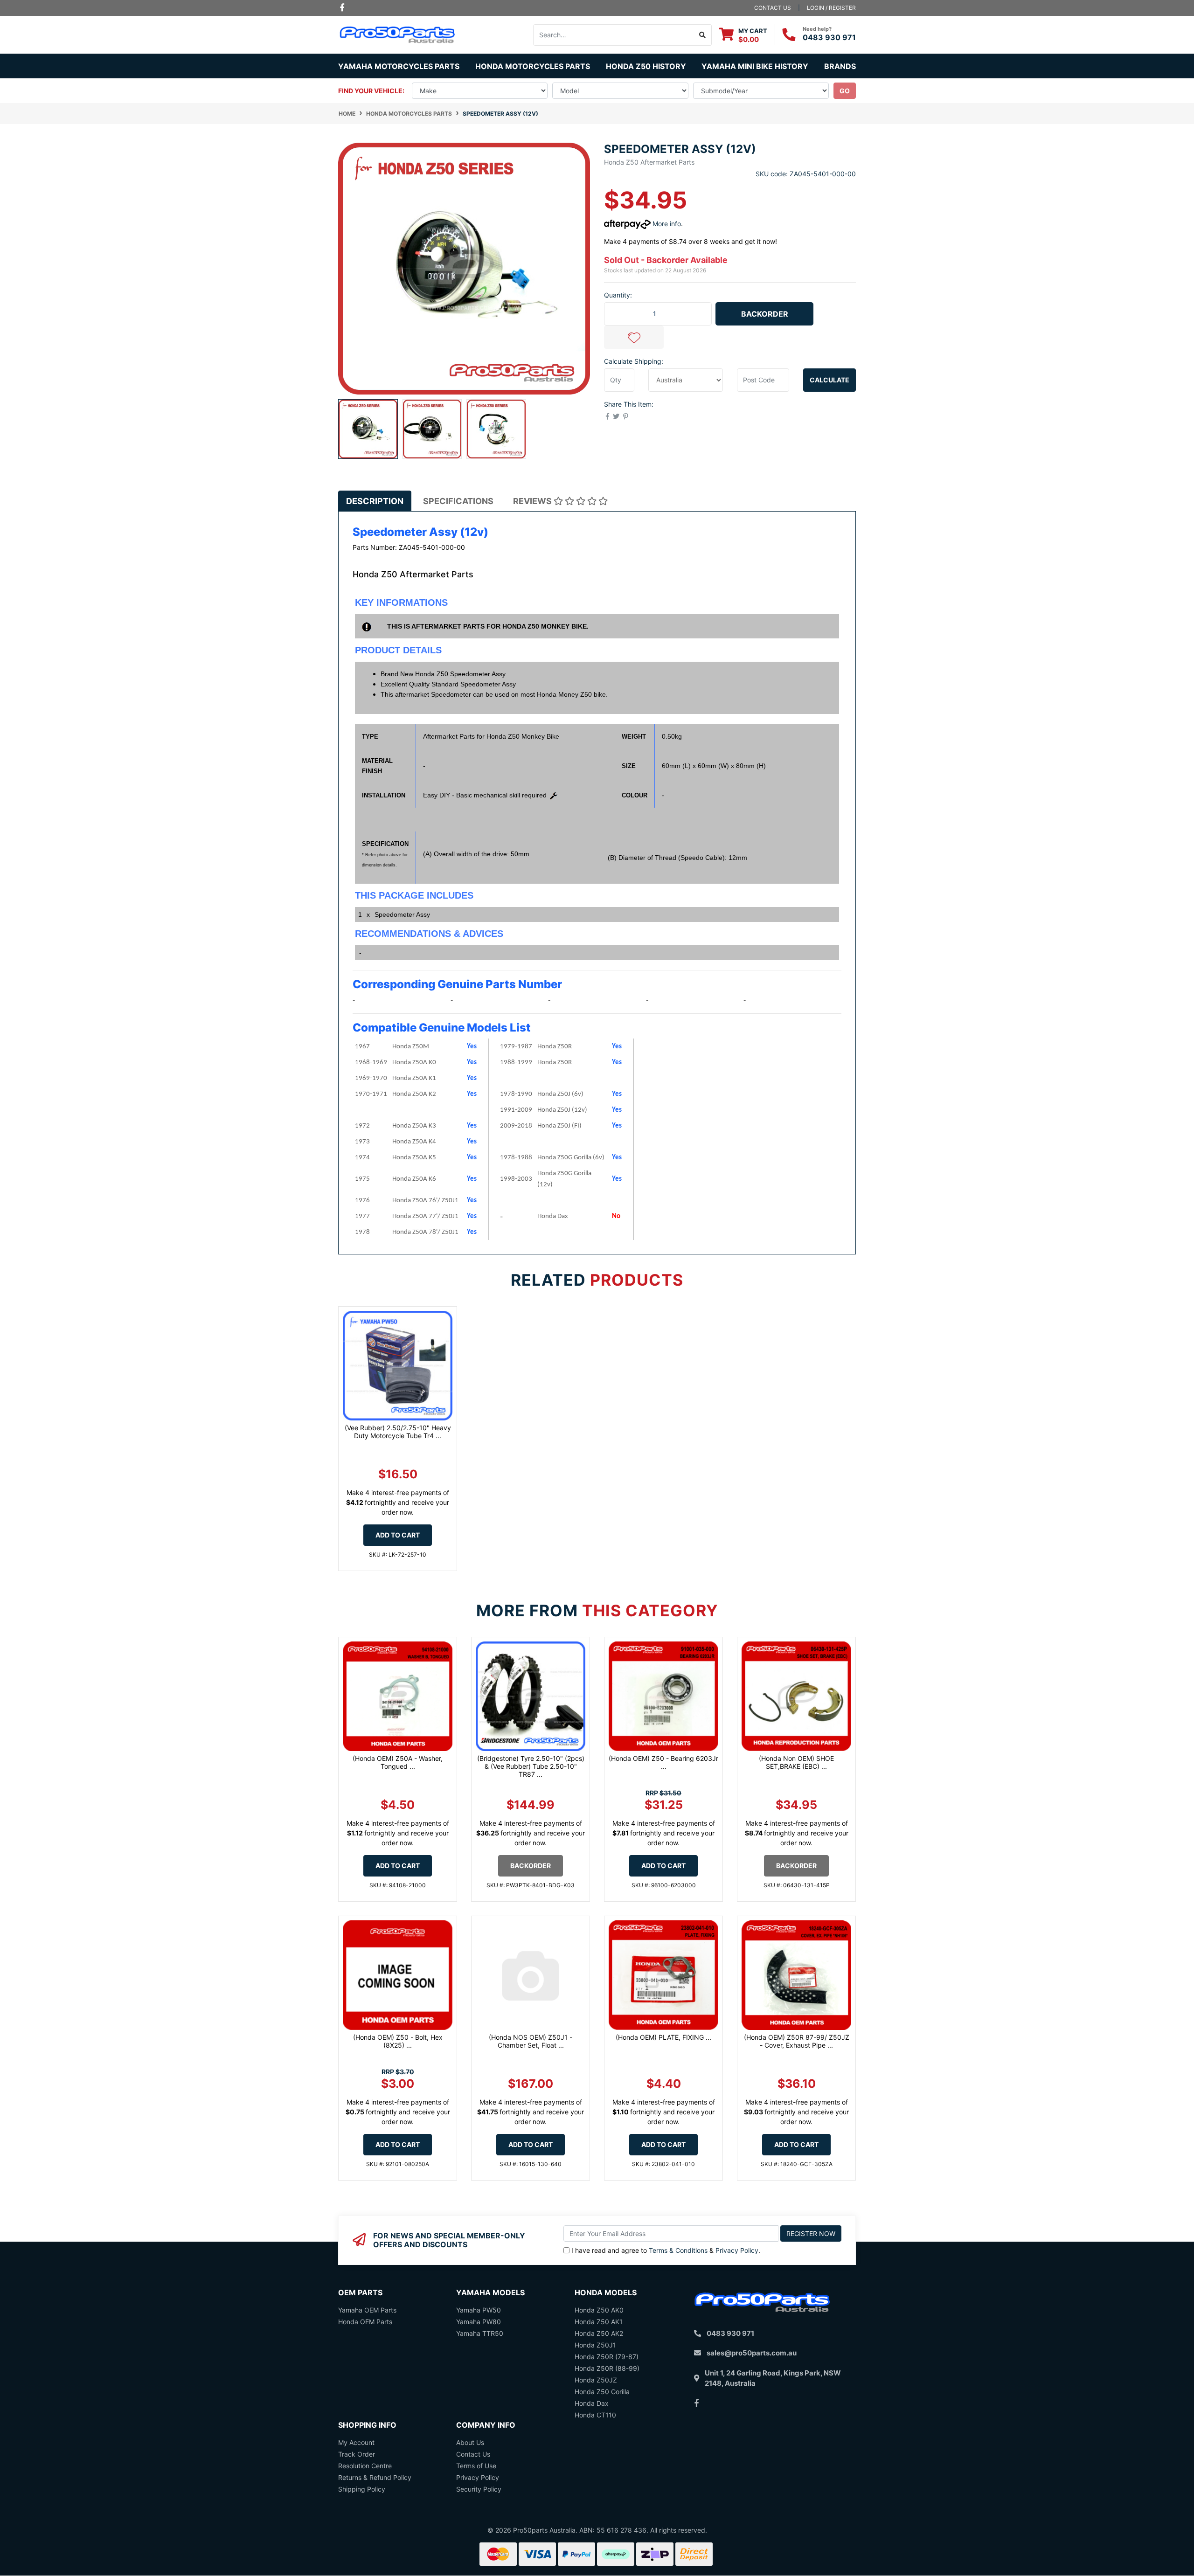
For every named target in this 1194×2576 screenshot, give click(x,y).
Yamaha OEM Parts (367, 2310)
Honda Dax (592, 2403)
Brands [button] (840, 66)
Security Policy (479, 2489)
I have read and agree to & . (666, 2250)
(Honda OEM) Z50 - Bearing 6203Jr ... (663, 1762)
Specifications (458, 501)
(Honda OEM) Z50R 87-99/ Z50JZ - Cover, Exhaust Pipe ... (797, 2041)
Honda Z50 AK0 (599, 2310)
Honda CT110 (595, 2415)
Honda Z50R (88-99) (607, 2368)
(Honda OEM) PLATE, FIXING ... (663, 2037)
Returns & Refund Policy (375, 2477)
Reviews (533, 501)
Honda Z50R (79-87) (607, 2357)
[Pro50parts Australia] (398, 34)
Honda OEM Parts (365, 2322)
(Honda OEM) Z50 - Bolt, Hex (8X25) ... (398, 2041)
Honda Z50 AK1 (599, 2322)
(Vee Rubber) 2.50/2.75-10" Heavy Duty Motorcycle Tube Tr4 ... (398, 1432)
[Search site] (703, 35)
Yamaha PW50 (479, 2310)
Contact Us (473, 2454)
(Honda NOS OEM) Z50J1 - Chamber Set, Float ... (531, 2041)
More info (666, 224)
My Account (356, 2442)
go (845, 91)
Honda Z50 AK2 (599, 2333)
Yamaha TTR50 (480, 2333)
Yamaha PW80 (479, 2322)
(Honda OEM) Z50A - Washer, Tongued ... (398, 1762)
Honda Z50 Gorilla (602, 2392)
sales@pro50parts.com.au (752, 2353)
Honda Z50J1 (595, 2345)
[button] (634, 337)
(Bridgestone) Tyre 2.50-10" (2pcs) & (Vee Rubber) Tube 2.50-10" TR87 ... (531, 1766)
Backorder (765, 314)
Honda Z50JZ (596, 2380)
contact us (773, 8)
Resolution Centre (365, 2466)
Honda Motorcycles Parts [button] (533, 66)
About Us (470, 2442)
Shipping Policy (362, 2489)
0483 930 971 (829, 37)
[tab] (375, 501)
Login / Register (831, 8)
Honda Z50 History (646, 66)
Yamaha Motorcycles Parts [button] (399, 66)
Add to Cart (398, 1535)
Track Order (357, 2454)
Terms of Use (476, 2466)
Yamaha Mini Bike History (755, 66)
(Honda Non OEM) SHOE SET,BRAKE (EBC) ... (796, 1762)
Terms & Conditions (678, 2250)
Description (375, 501)
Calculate (830, 380)
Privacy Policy (737, 2250)
